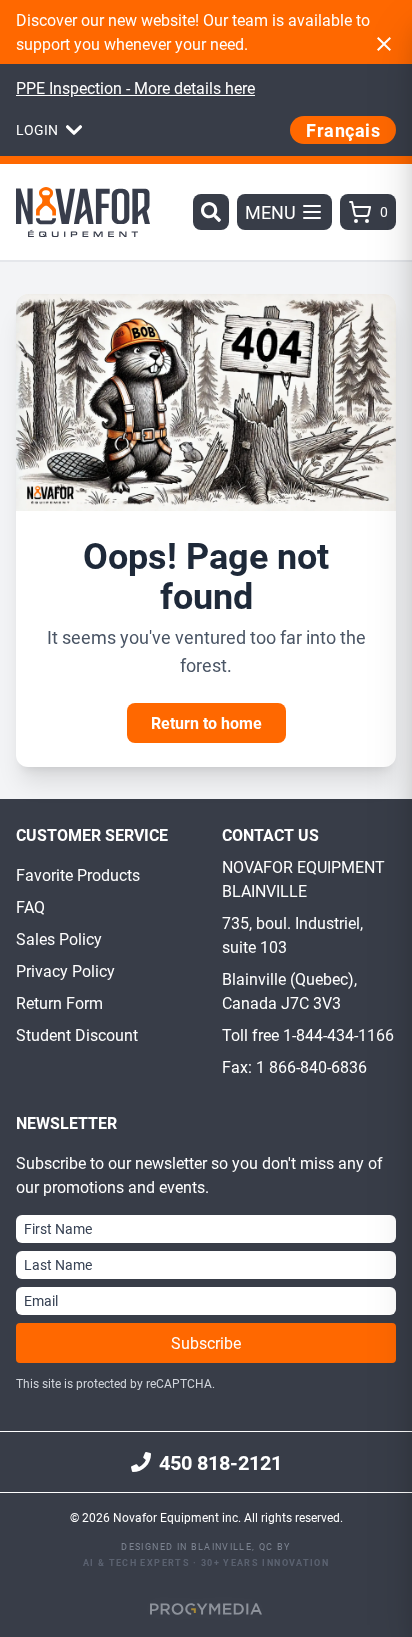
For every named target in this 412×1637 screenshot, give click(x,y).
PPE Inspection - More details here (135, 87)
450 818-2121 (220, 1462)
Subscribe (206, 1342)
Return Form (59, 1002)
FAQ (30, 906)
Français (343, 130)
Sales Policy (59, 938)
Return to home (206, 722)
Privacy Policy (65, 970)
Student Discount (77, 1034)
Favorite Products (78, 874)
